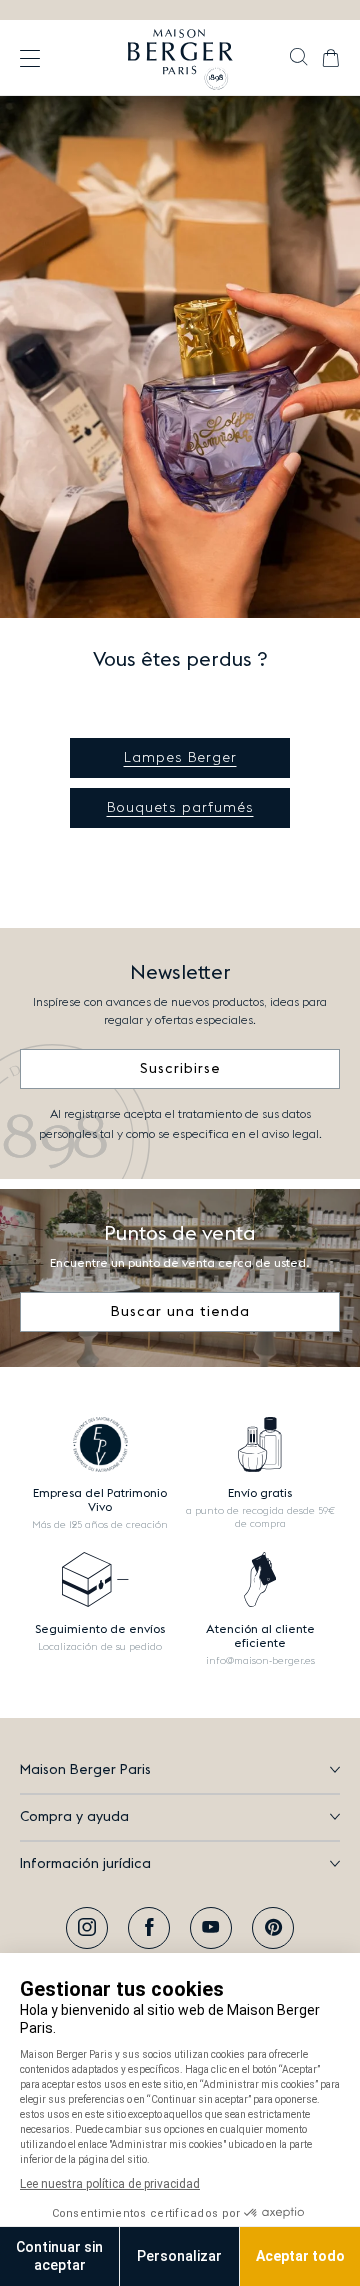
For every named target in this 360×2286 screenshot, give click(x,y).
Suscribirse (180, 1069)
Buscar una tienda (180, 1312)
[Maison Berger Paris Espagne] (180, 58)
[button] (298, 59)
